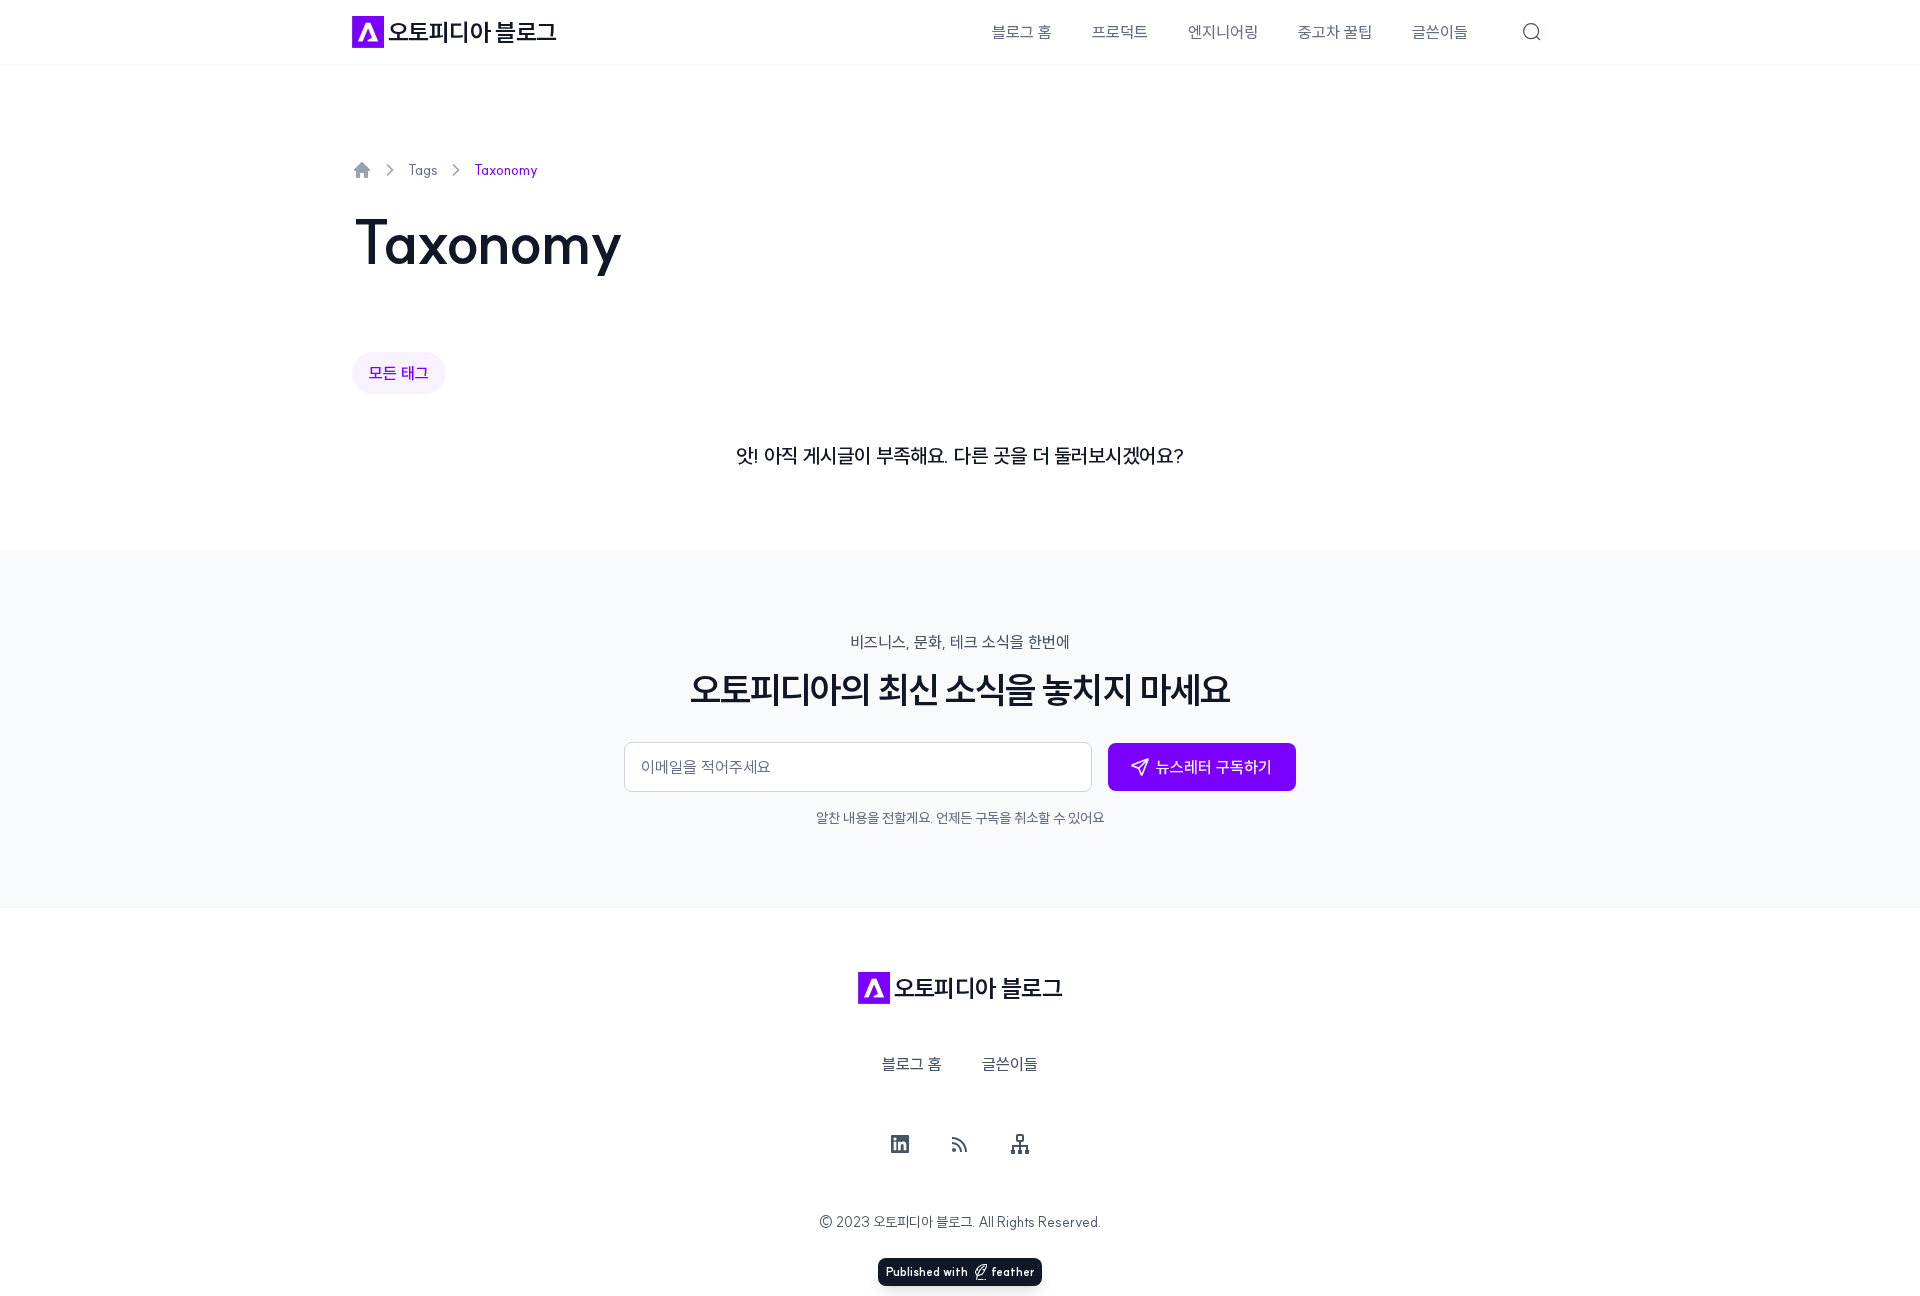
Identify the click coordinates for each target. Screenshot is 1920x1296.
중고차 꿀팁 (1335, 32)
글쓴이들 (1440, 32)
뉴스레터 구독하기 (1214, 767)
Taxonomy (506, 170)
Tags (423, 170)
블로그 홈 (1022, 32)
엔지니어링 (1223, 32)
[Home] (362, 170)
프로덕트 (1120, 32)
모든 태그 (399, 373)
